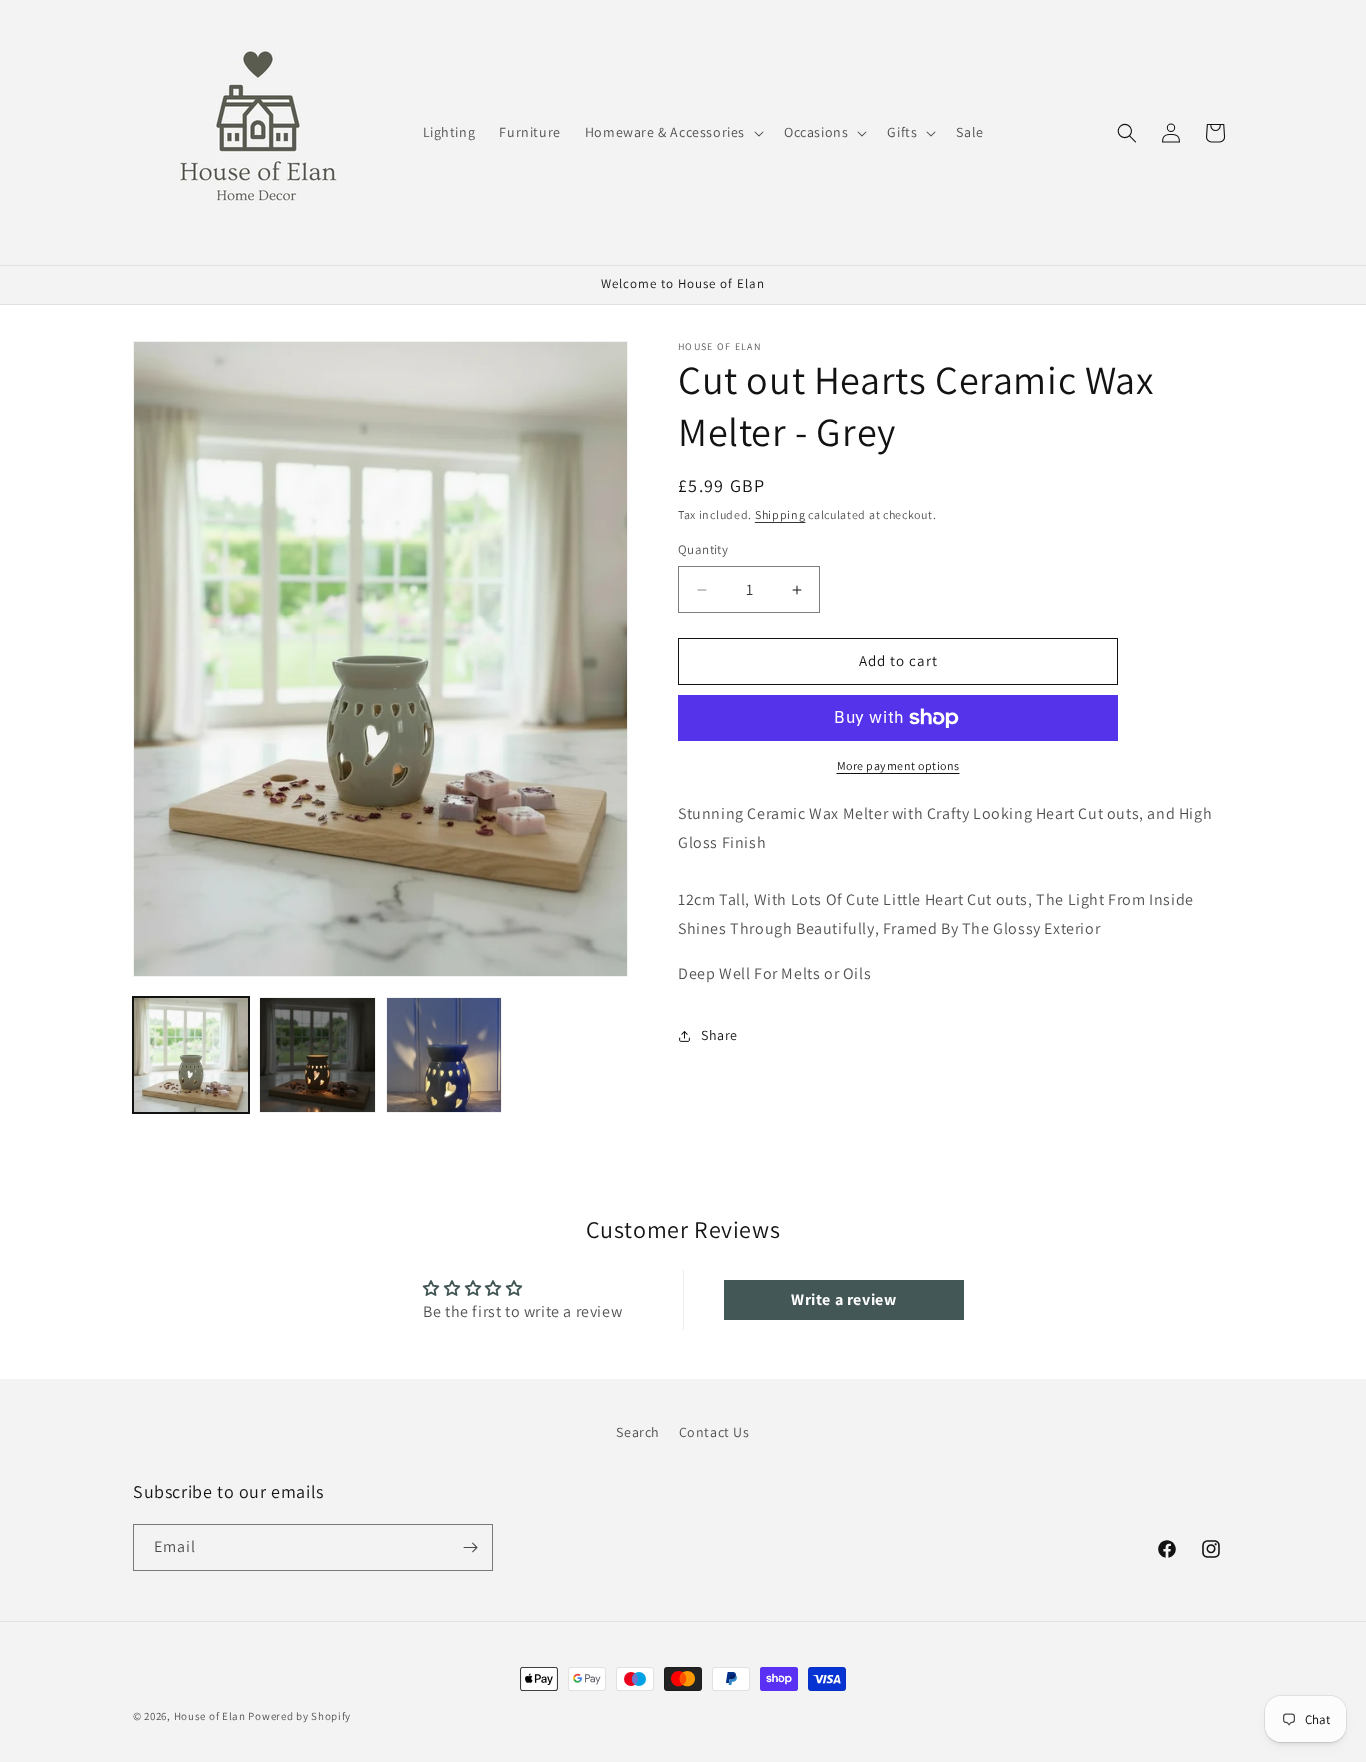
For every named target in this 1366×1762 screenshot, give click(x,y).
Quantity (703, 550)
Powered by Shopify (299, 1716)
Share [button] (719, 1035)
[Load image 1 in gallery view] (191, 1055)
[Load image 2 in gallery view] (317, 1055)
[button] (672, 132)
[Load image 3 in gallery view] (444, 1055)
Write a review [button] (843, 1300)
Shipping (780, 514)
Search (638, 1432)
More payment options (898, 765)
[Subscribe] (470, 1547)
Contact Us (714, 1432)
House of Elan (210, 1716)
